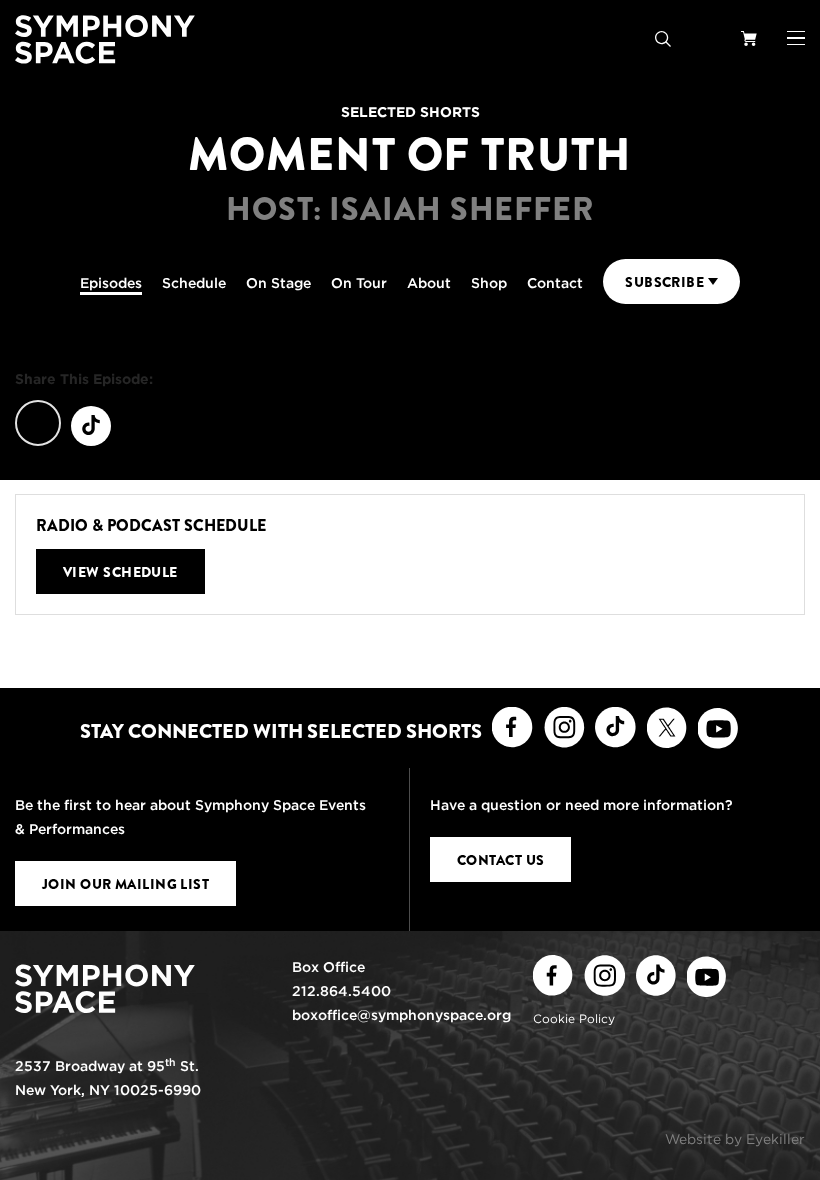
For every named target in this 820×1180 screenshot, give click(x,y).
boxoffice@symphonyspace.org (401, 1015)
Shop (489, 283)
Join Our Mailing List (125, 884)
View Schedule (120, 572)
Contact (555, 283)
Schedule (194, 283)
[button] (796, 38)
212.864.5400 (341, 991)
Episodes (111, 283)
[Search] (663, 37)
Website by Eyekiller (735, 1139)
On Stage (278, 283)
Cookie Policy (574, 1018)
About (429, 283)
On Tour (359, 283)
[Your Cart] (749, 37)
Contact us (500, 860)
